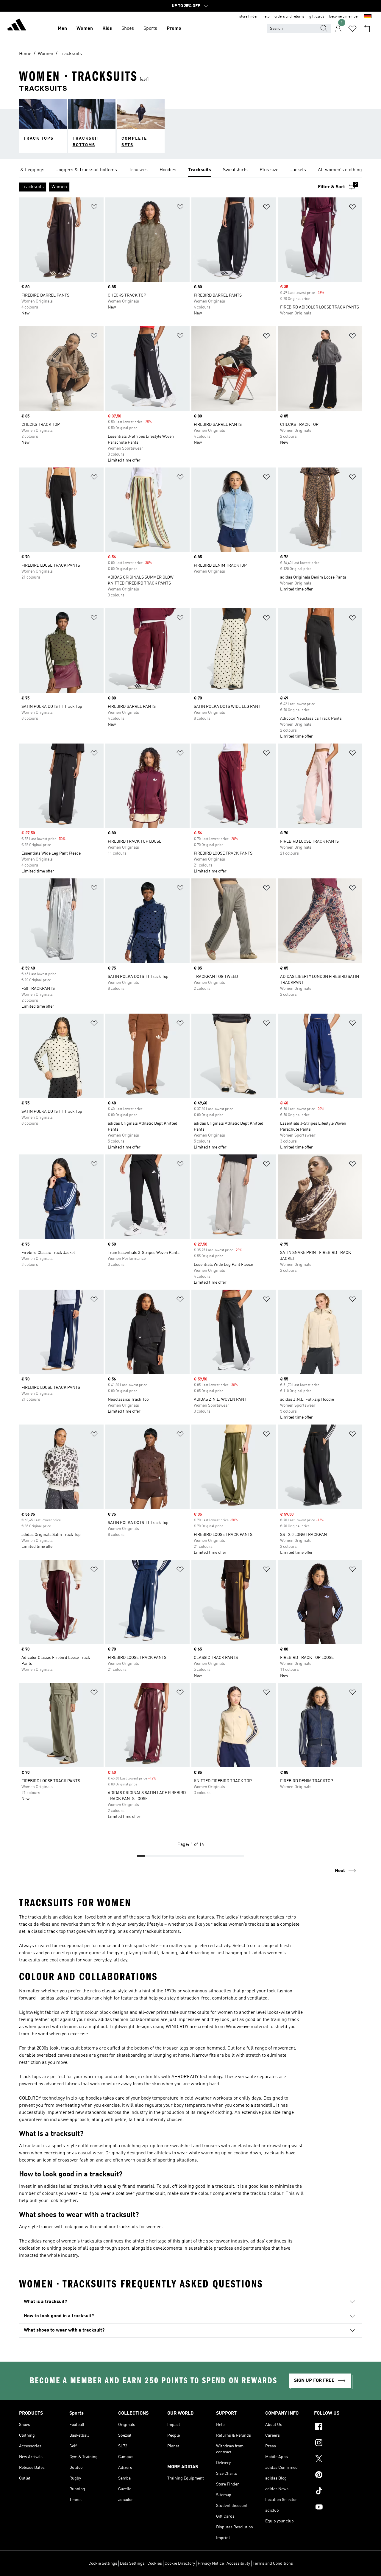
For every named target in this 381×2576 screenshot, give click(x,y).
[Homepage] (17, 26)
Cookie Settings (103, 2563)
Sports (150, 29)
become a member (344, 17)
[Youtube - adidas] (338, 2508)
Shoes (128, 29)
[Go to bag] (367, 29)
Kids (107, 29)
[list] (190, 170)
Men (62, 29)
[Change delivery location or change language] (368, 17)
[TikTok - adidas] (338, 2492)
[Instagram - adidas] (338, 2443)
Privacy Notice (211, 2563)
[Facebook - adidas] (338, 2427)
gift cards (317, 17)
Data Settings (132, 2563)
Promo (174, 29)
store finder (249, 17)
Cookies (155, 2563)
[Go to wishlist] (352, 29)
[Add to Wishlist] (94, 208)
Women (85, 29)
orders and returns (289, 17)
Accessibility (238, 2563)
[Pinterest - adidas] (338, 2476)
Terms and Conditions (273, 2563)
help (266, 17)
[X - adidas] (338, 2460)
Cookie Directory (180, 2563)
